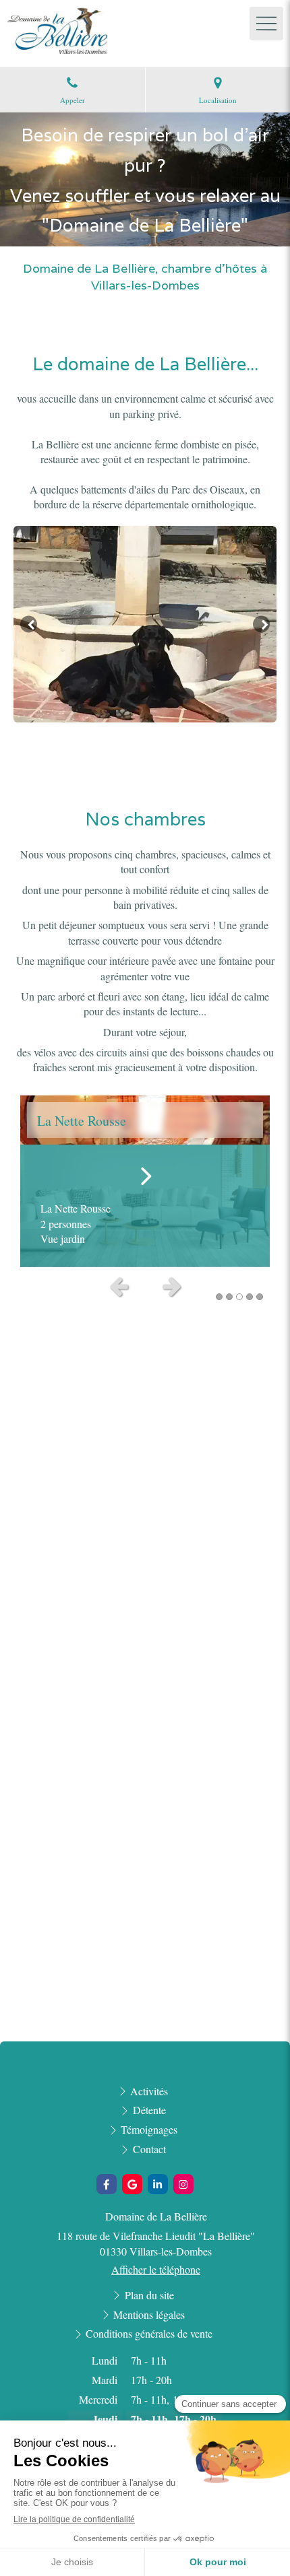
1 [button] (219, 1297)
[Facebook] (107, 2184)
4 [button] (250, 1297)
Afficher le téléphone (156, 2269)
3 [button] (239, 1297)
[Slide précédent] (29, 624)
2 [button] (229, 1297)
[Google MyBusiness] (132, 2184)
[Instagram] (183, 2184)
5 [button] (260, 1297)
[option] (145, 624)
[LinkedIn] (158, 2184)
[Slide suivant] (261, 624)
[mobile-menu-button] (266, 24)
